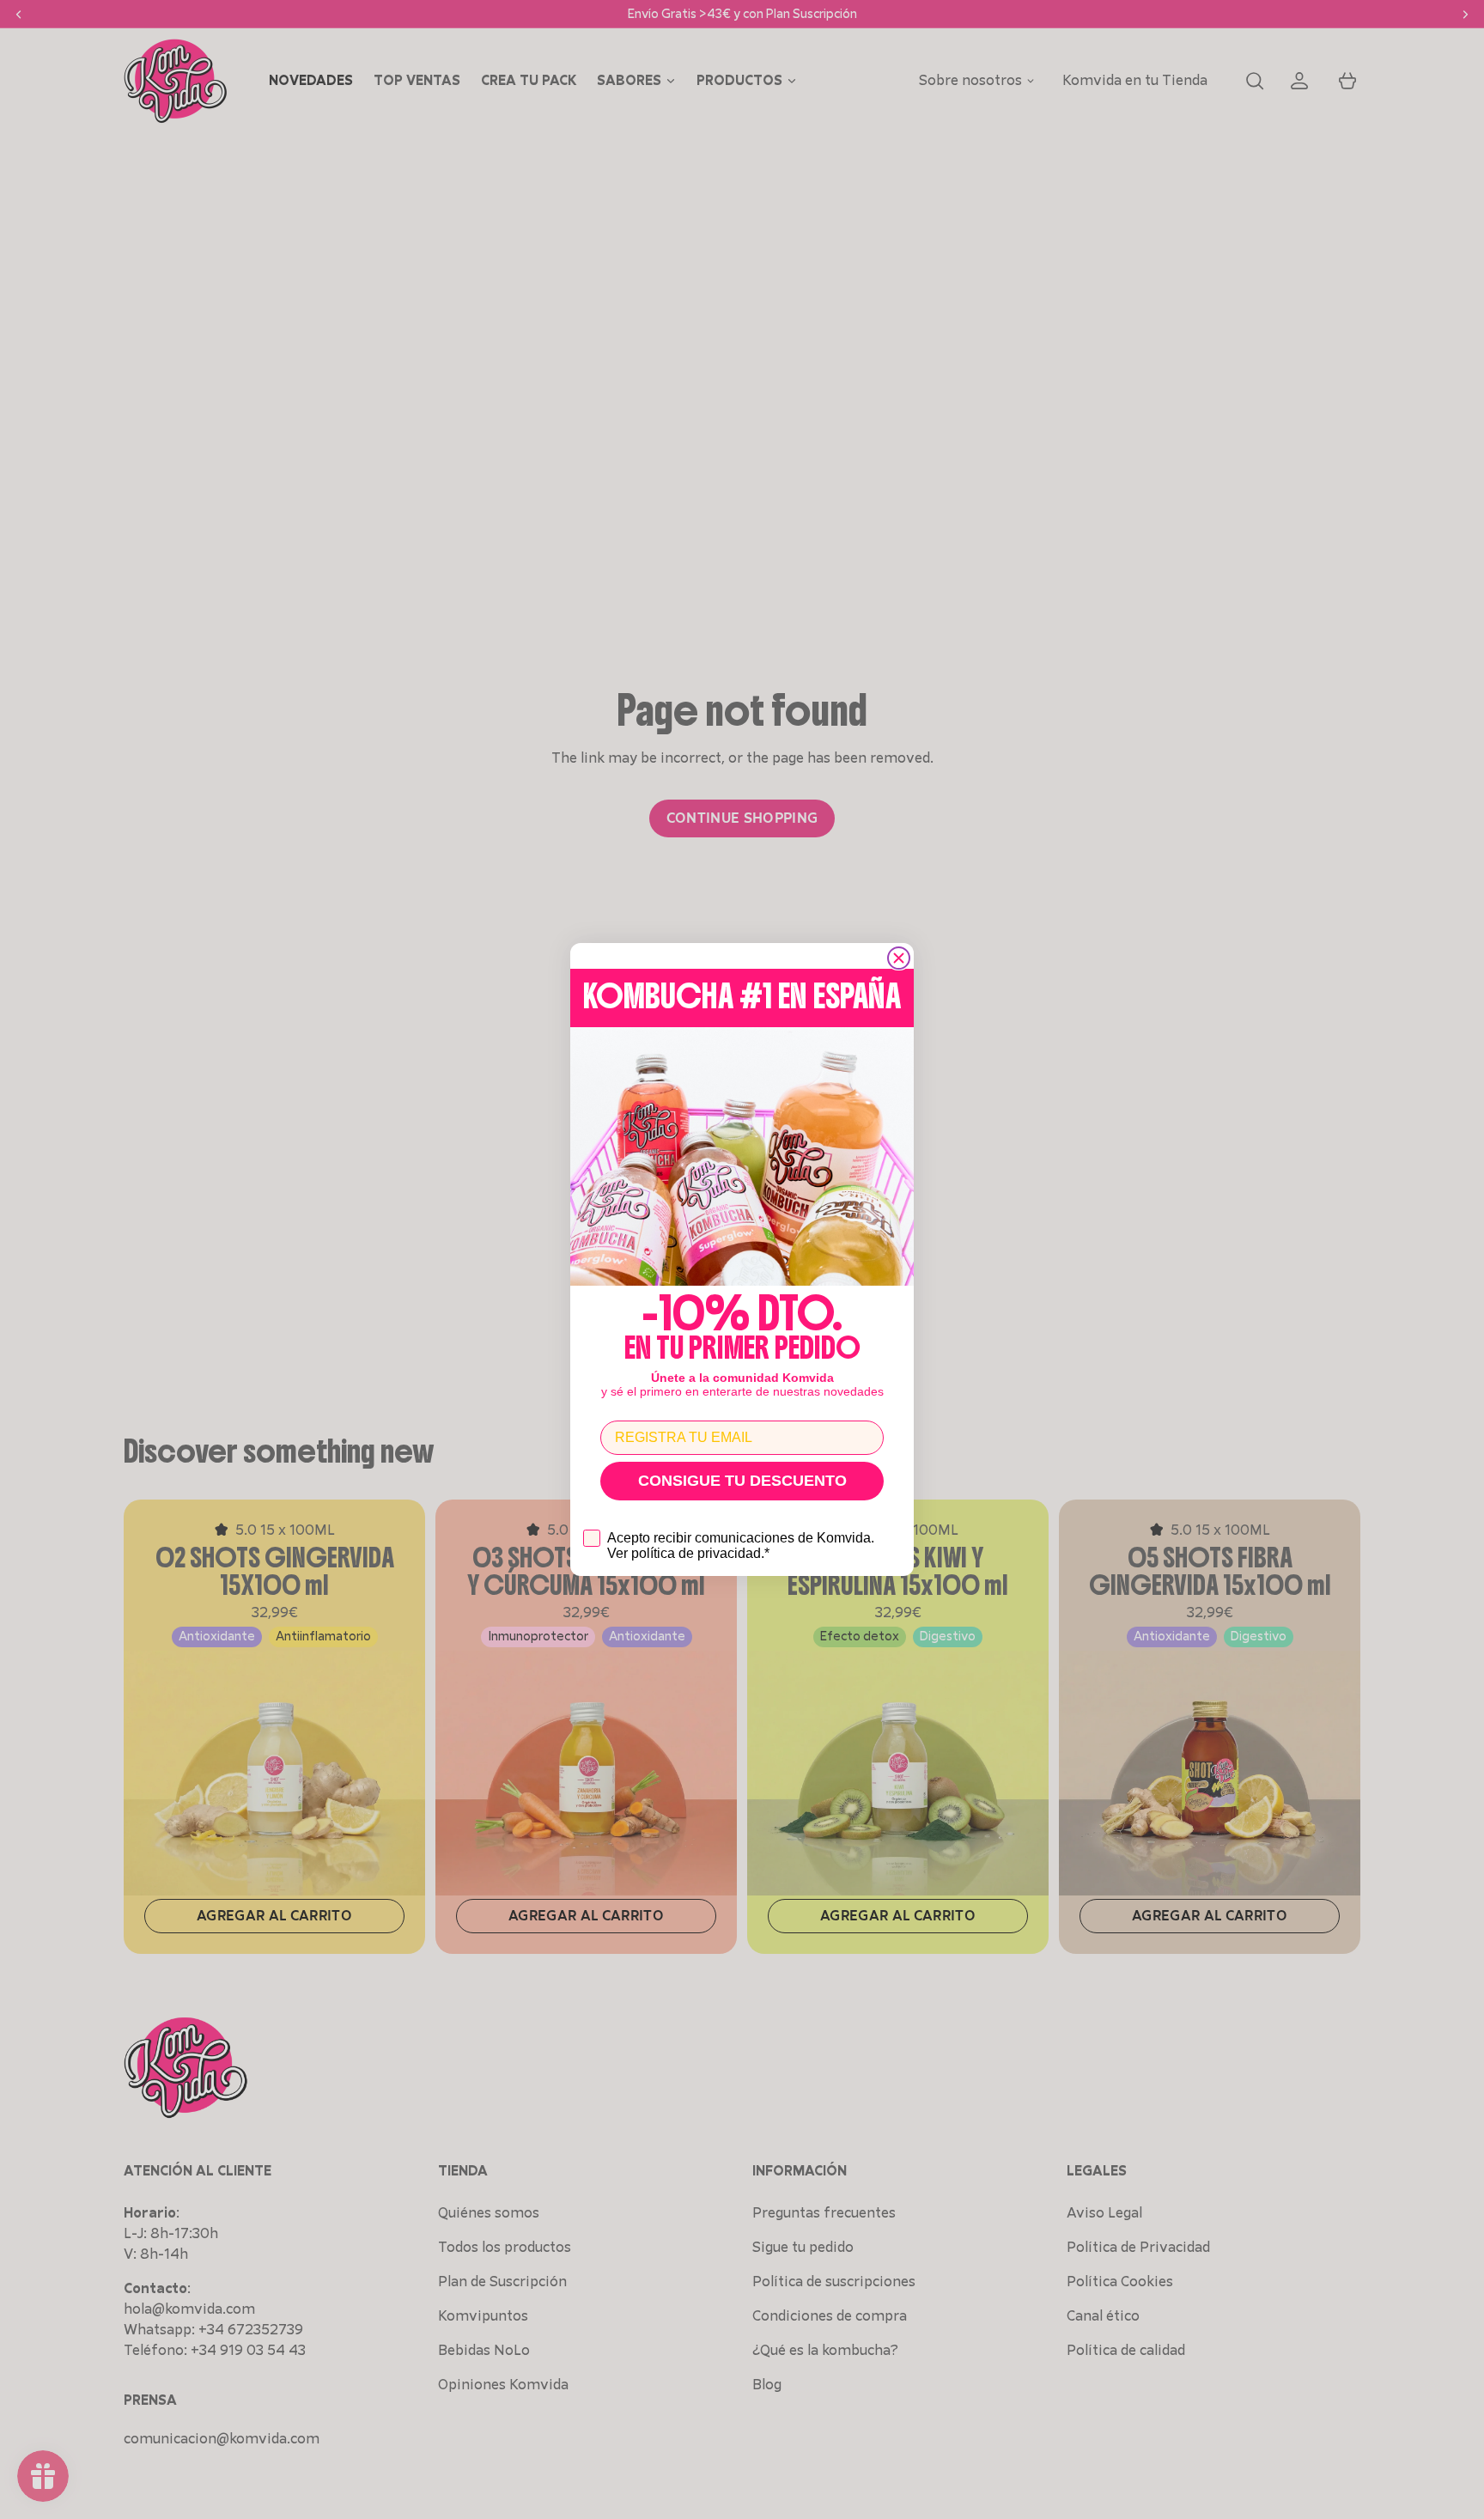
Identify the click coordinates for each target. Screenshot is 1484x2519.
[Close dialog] (899, 958)
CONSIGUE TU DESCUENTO (742, 1481)
